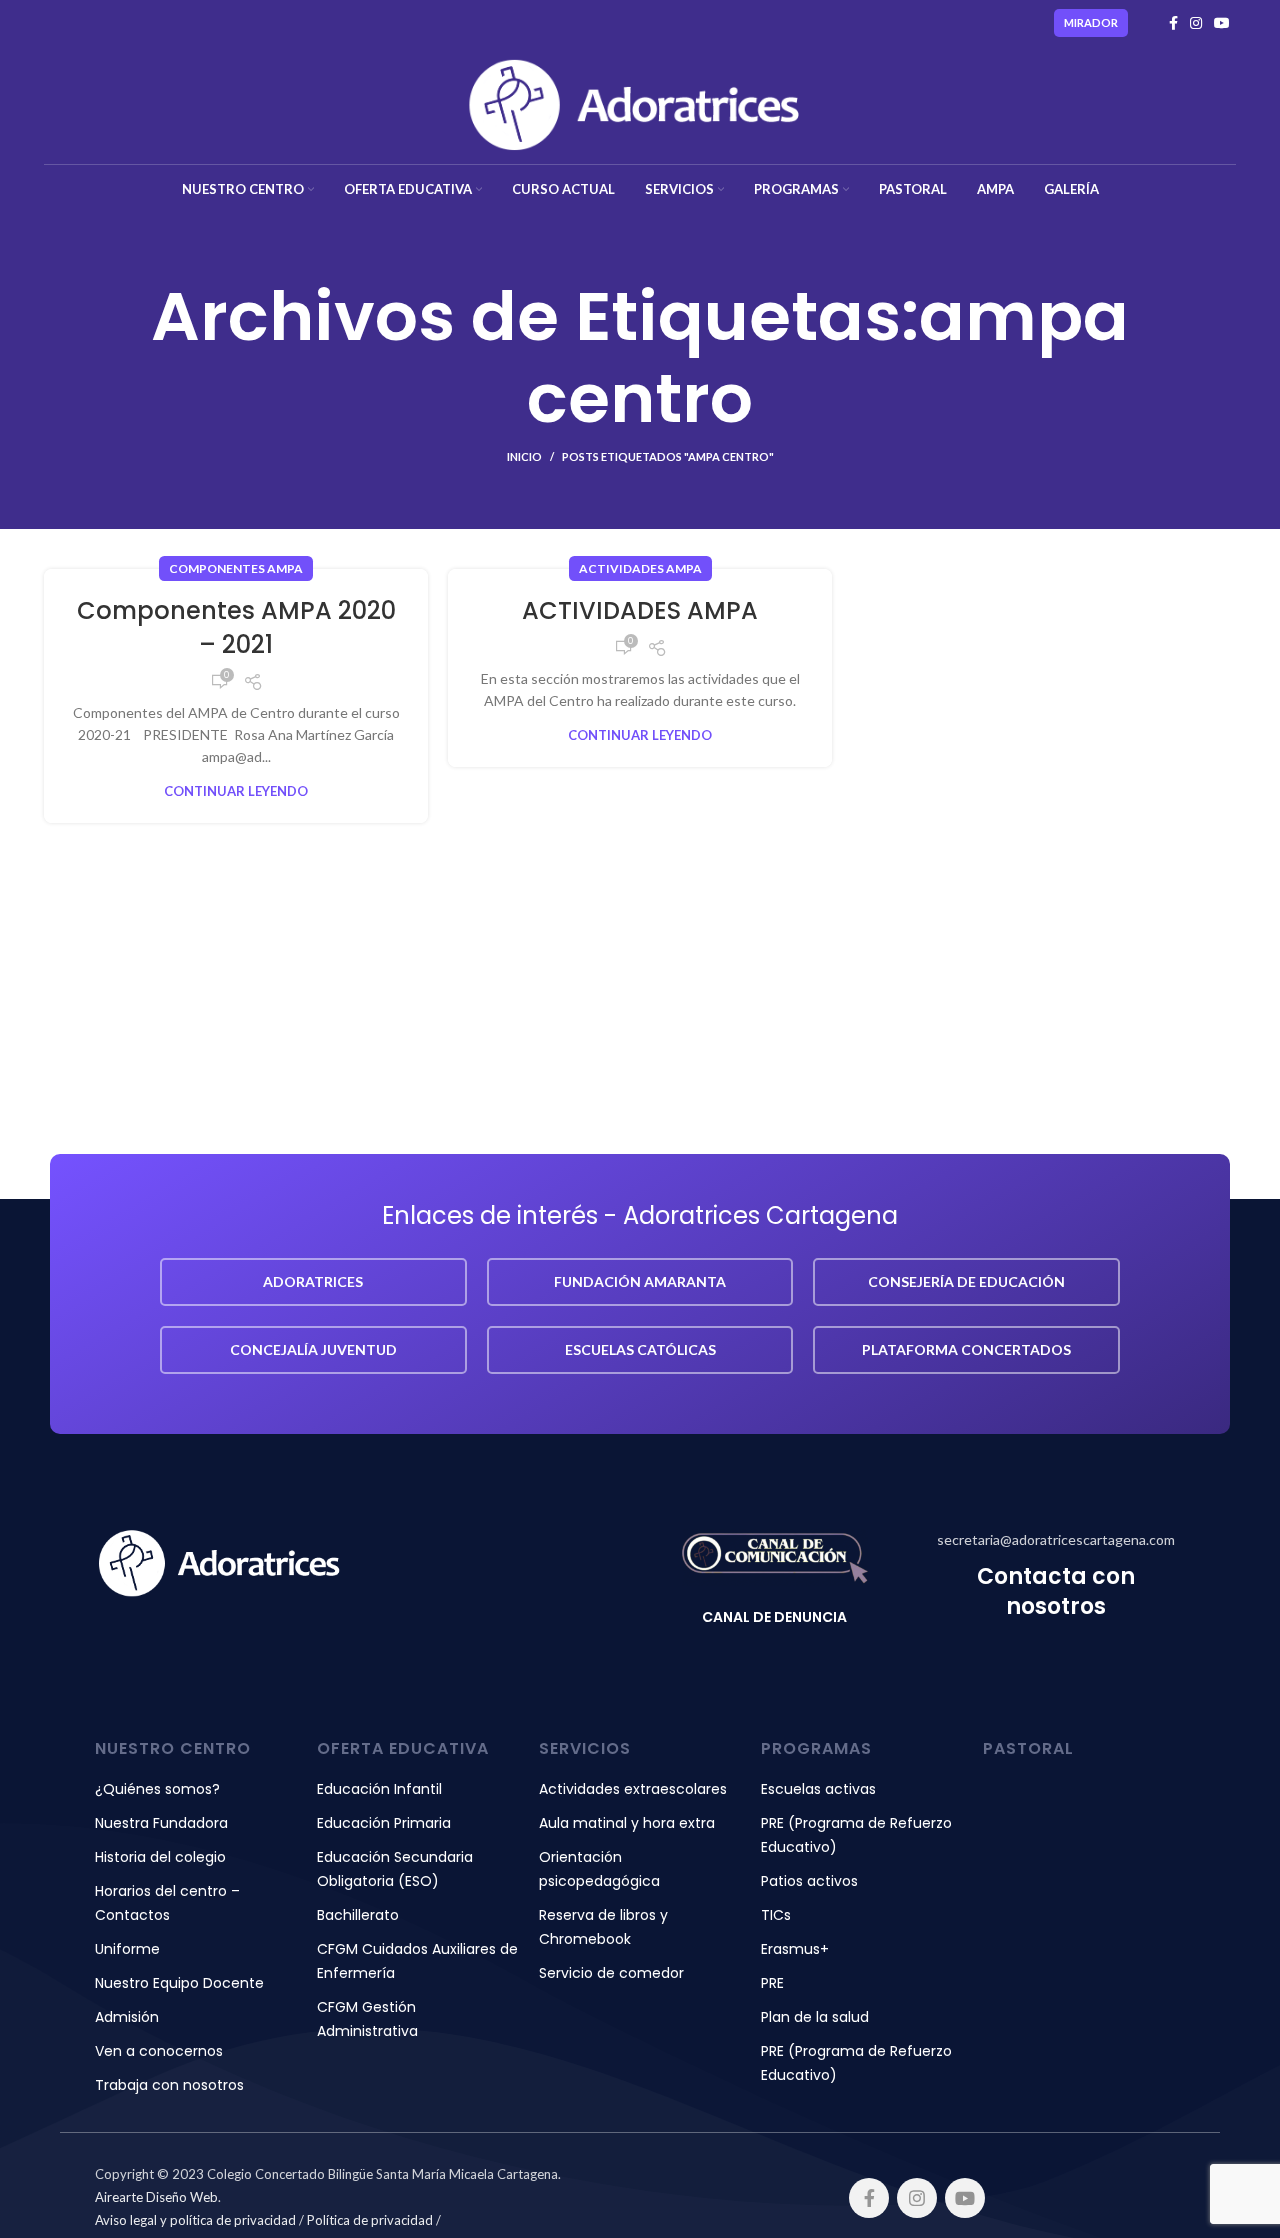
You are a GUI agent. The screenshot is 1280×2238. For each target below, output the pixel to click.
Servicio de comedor (611, 1973)
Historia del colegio (160, 1857)
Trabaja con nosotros (169, 2085)
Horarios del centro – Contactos (167, 1903)
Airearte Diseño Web (156, 2197)
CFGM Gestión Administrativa (367, 2019)
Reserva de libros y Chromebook (603, 1927)
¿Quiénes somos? (157, 1789)
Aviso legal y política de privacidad (195, 2220)
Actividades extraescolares (633, 1789)
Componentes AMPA (236, 568)
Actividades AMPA (640, 568)
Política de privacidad (370, 2220)
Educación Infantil (379, 1789)
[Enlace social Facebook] (1173, 23)
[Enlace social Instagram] (1196, 23)
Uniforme (127, 1949)
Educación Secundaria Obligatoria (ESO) (395, 1869)
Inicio (524, 456)
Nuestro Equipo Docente (179, 1983)
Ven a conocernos (159, 2051)
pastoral (1028, 1748)
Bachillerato (358, 1915)
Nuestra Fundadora (161, 1823)
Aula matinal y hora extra (627, 1823)
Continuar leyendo (236, 791)
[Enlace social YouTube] (1222, 23)
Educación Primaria (384, 1823)
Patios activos (809, 1881)
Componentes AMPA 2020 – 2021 (236, 627)
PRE (772, 1983)
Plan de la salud (815, 2017)
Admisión (127, 2017)
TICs (776, 1915)
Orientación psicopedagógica (599, 1869)
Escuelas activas (818, 1789)
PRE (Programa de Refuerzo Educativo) (856, 1835)
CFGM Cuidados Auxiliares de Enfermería (417, 1961)
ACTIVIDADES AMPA (640, 610)
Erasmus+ (795, 1949)
